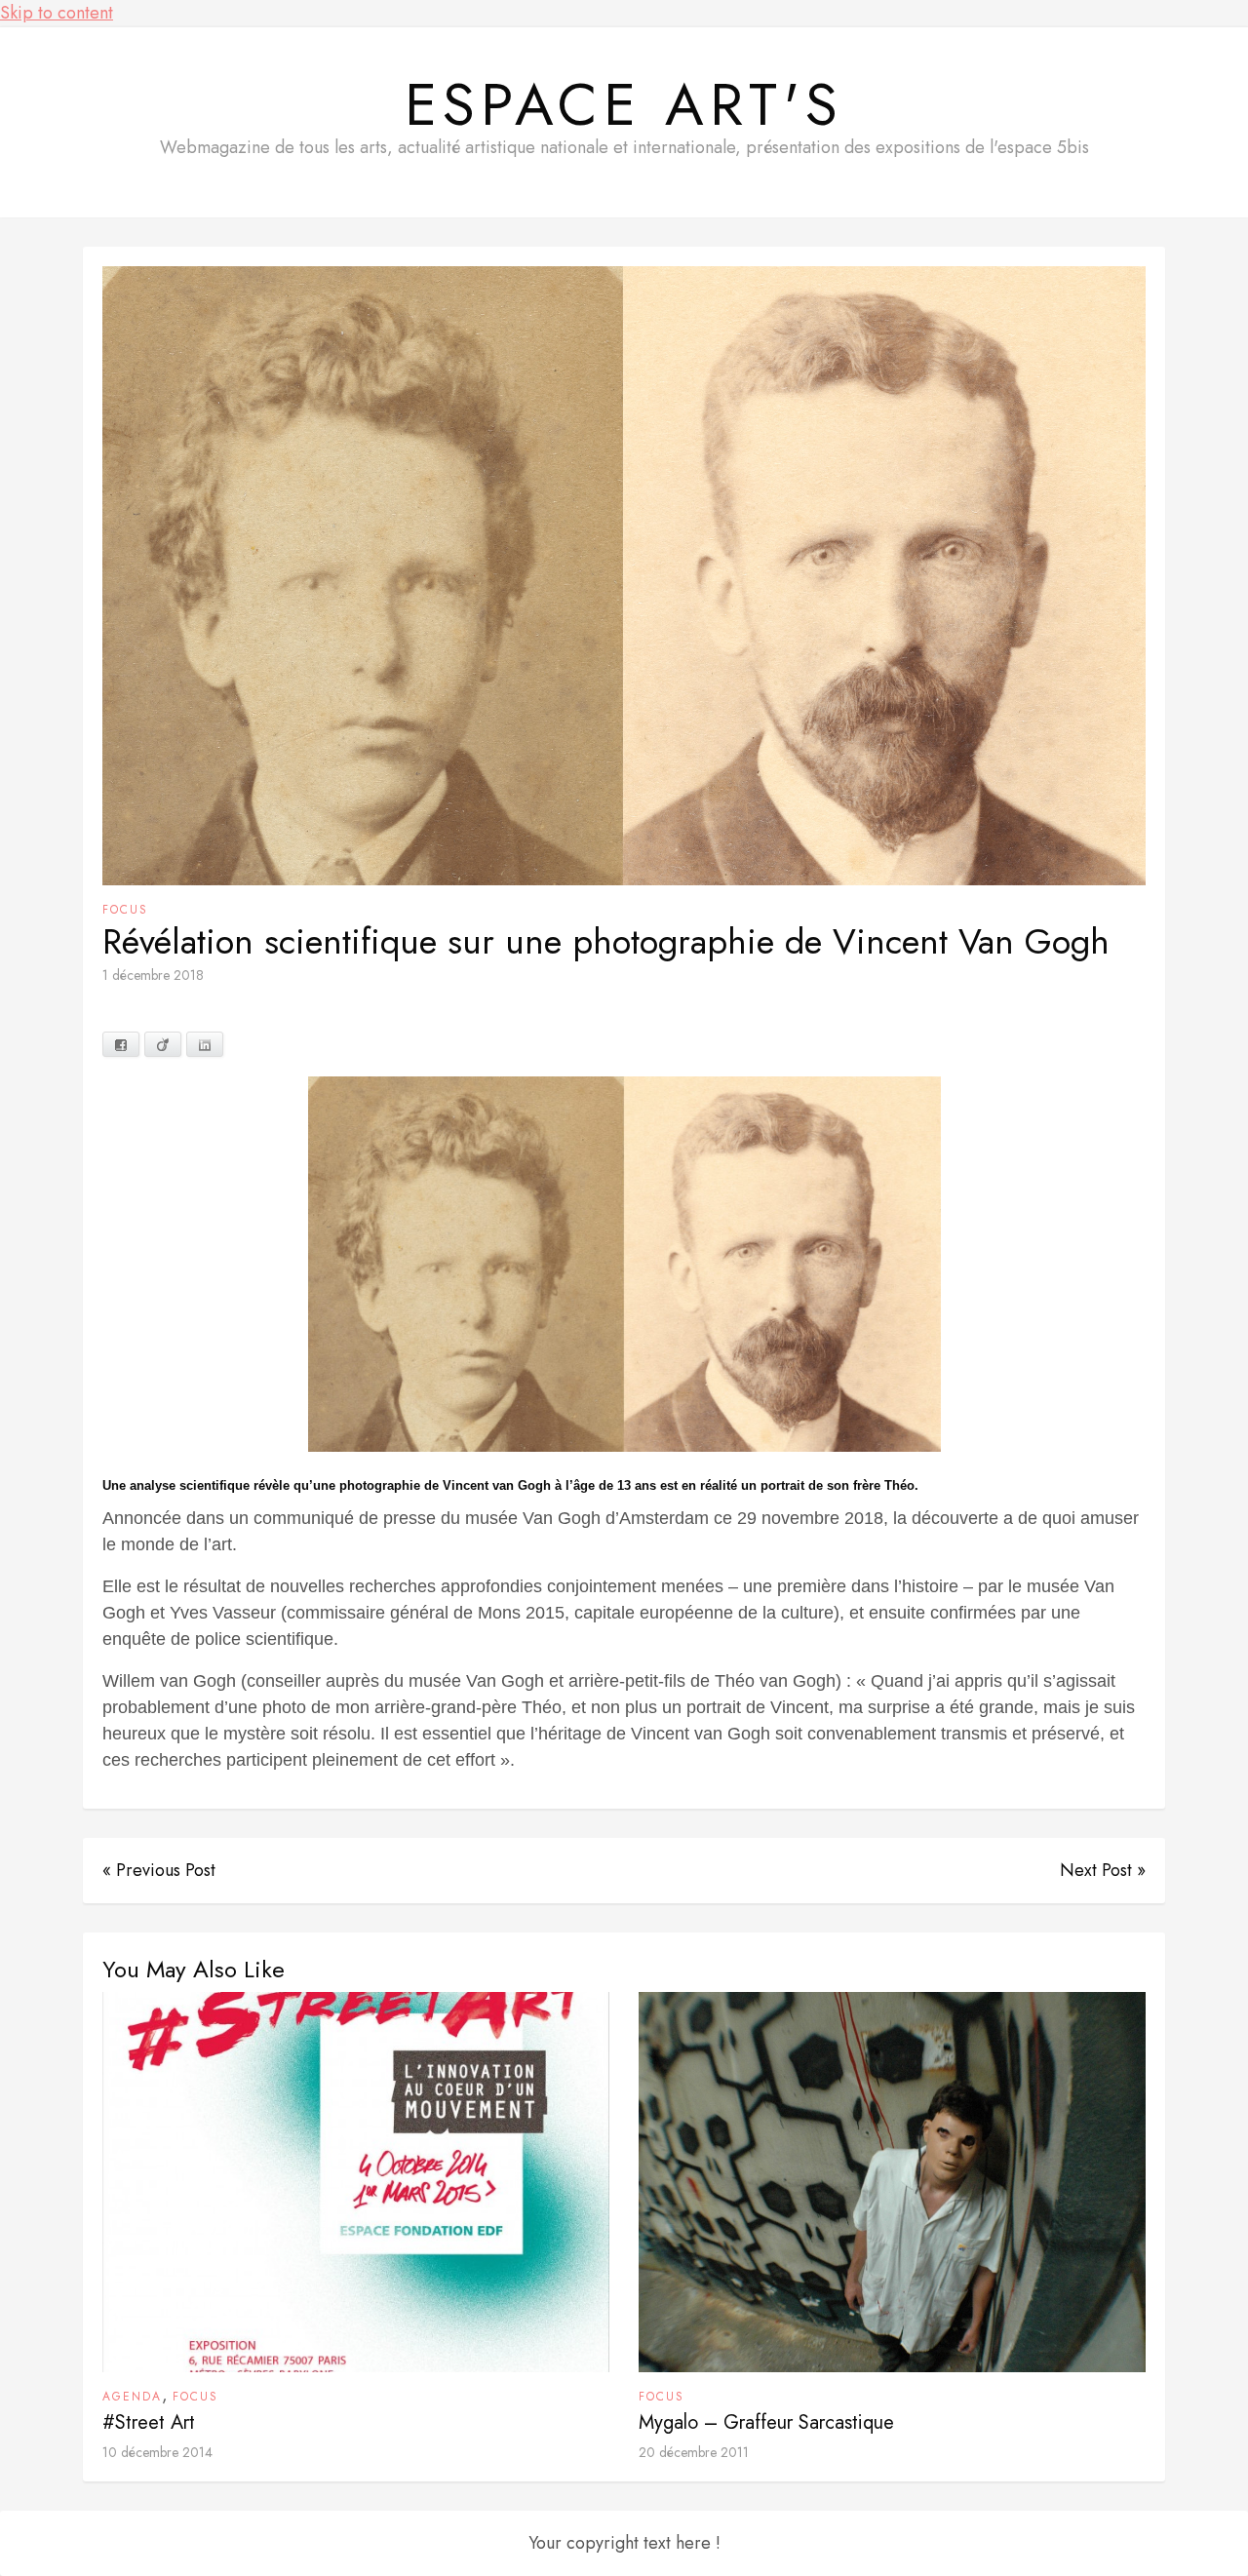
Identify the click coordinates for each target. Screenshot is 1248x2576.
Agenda (132, 2397)
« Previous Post (159, 1870)
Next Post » (1103, 1870)
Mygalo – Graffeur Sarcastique (766, 2422)
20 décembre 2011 (694, 2452)
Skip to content (57, 13)
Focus (125, 910)
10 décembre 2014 (157, 2452)
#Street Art (149, 2422)
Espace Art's (624, 105)
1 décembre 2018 (153, 975)
